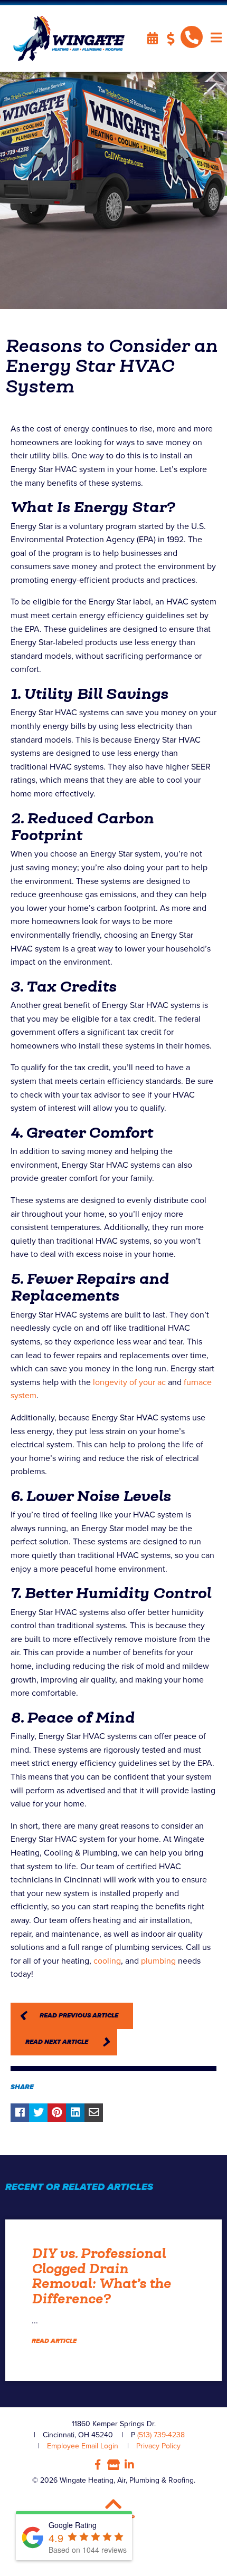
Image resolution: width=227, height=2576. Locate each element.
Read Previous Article (79, 2016)
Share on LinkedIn (75, 2113)
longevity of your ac (129, 1382)
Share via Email (94, 2113)
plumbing (158, 1961)
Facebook (98, 2465)
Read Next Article (57, 2042)
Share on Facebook (20, 2113)
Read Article (54, 2341)
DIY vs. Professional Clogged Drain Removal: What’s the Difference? (101, 2276)
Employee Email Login (83, 2446)
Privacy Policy (158, 2446)
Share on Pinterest (57, 2113)
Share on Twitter (38, 2113)
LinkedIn (129, 2465)
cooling (107, 1961)
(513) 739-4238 (161, 2435)
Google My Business (113, 2465)
